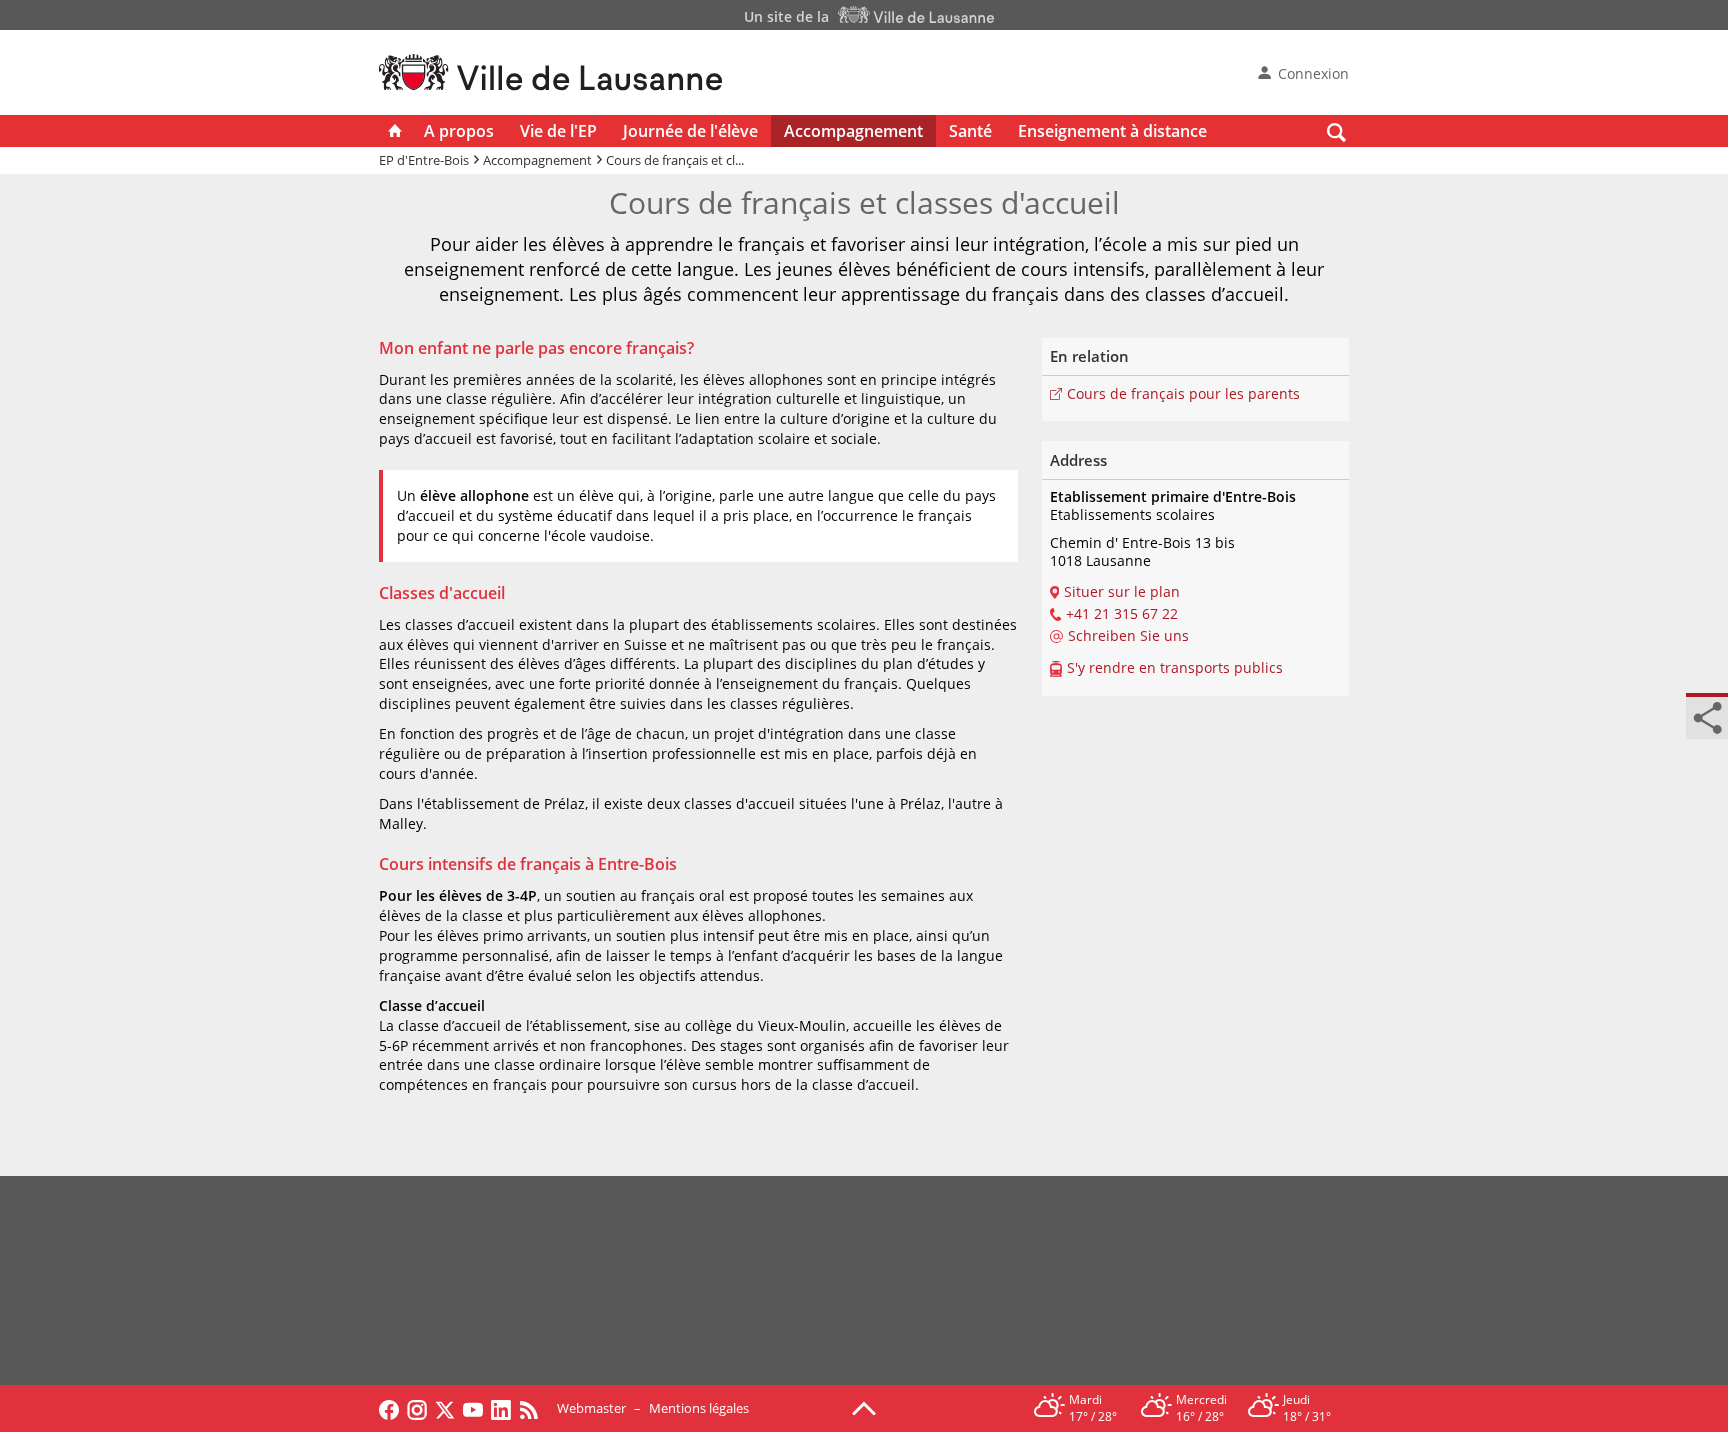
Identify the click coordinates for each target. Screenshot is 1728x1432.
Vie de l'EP (558, 131)
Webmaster (591, 1408)
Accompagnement (853, 131)
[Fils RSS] (534, 1408)
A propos (459, 131)
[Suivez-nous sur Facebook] (389, 1408)
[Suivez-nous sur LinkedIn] (501, 1408)
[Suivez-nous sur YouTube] (473, 1408)
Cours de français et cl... (675, 160)
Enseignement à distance (1112, 131)
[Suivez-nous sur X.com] (445, 1408)
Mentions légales (699, 1408)
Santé (970, 131)
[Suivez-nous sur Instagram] (417, 1408)
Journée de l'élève (690, 131)
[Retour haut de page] (864, 1407)
